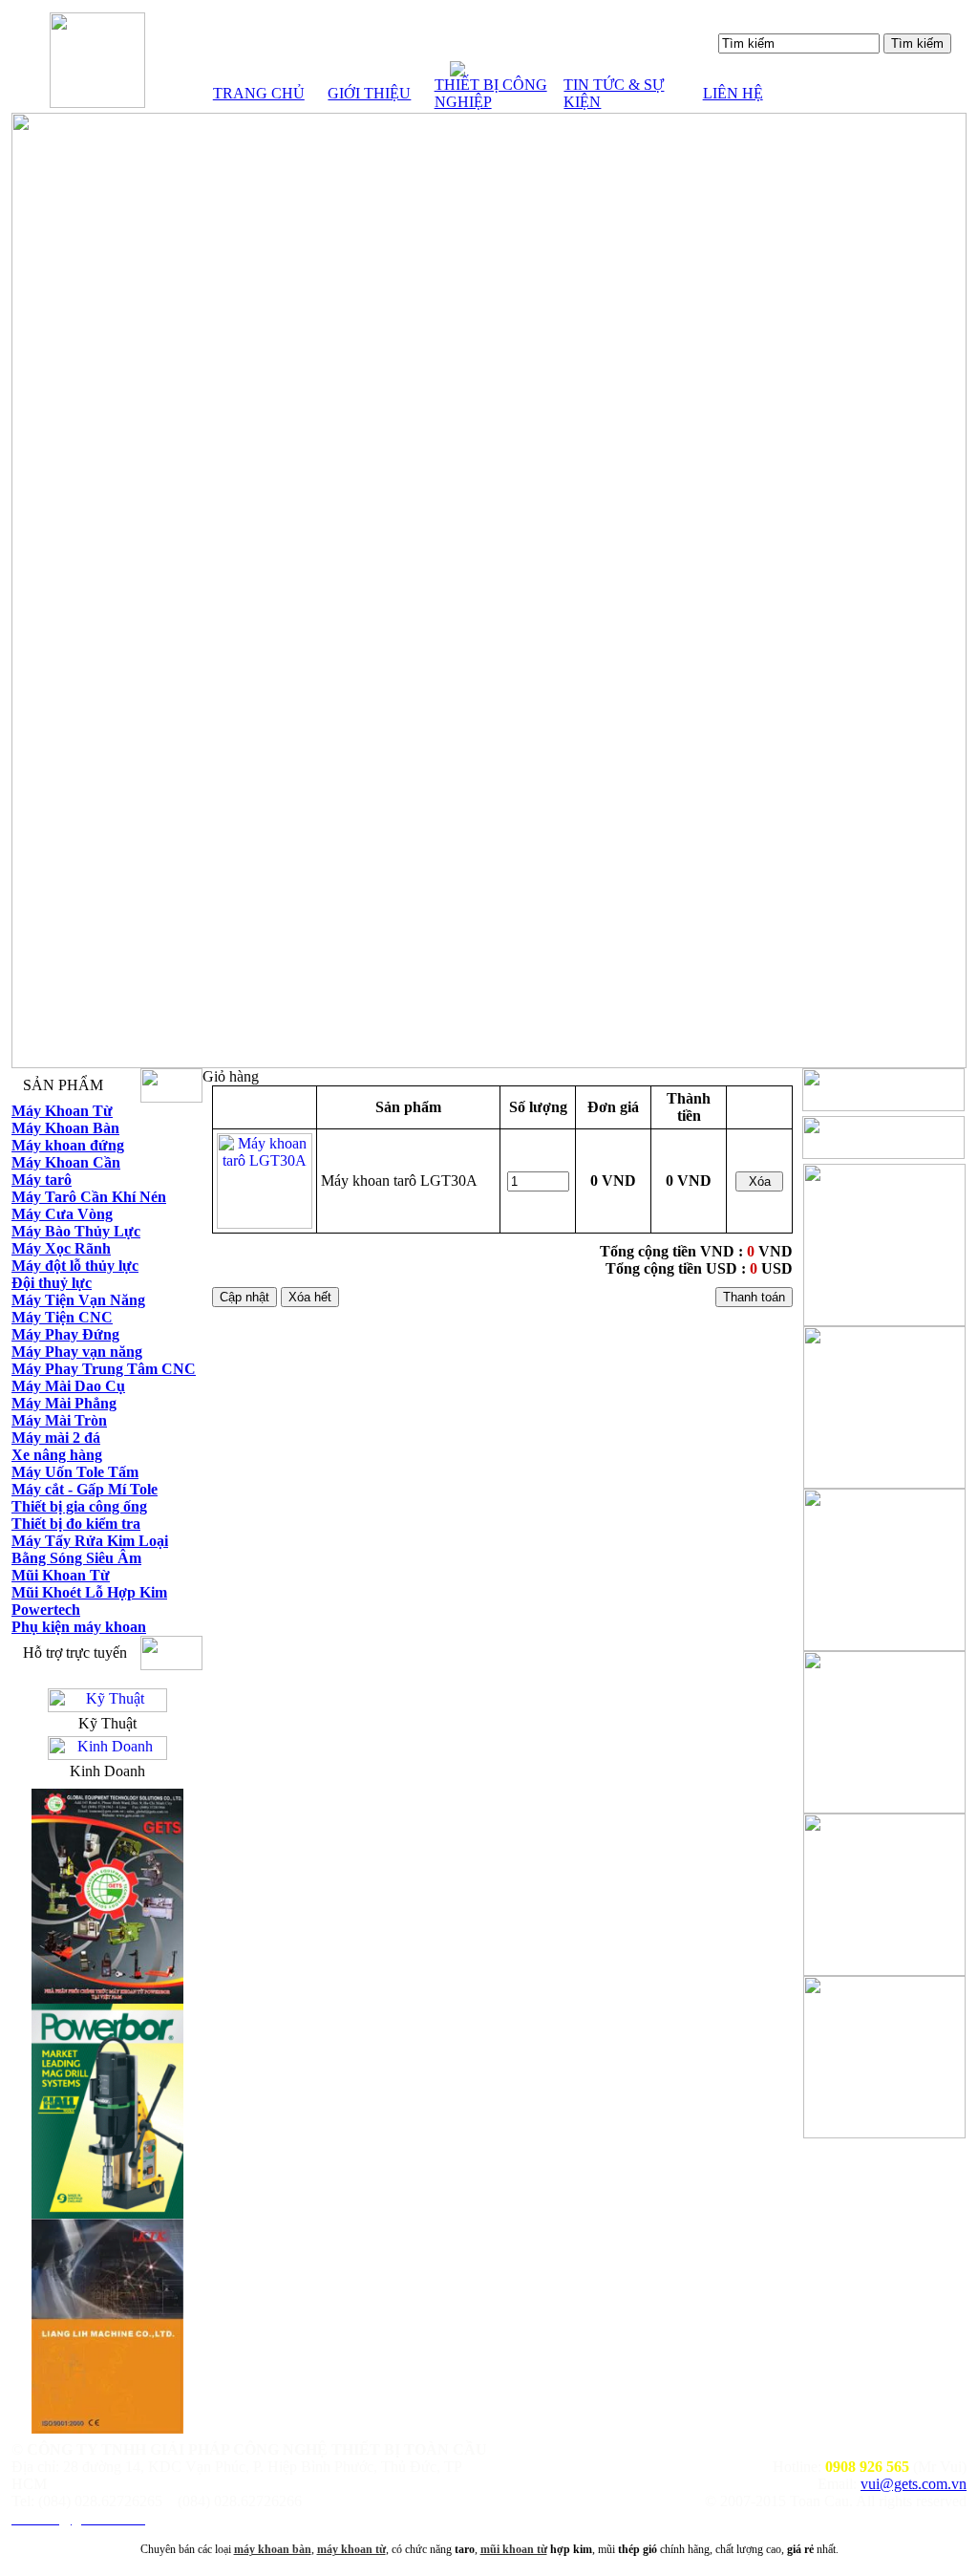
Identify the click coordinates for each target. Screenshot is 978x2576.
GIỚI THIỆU (369, 93)
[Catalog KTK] (107, 2428)
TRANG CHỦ (259, 93)
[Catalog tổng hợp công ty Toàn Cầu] (107, 1998)
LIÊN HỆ (733, 93)
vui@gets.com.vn (914, 2484)
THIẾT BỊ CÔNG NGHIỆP (491, 93)
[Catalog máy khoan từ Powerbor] (107, 2213)
